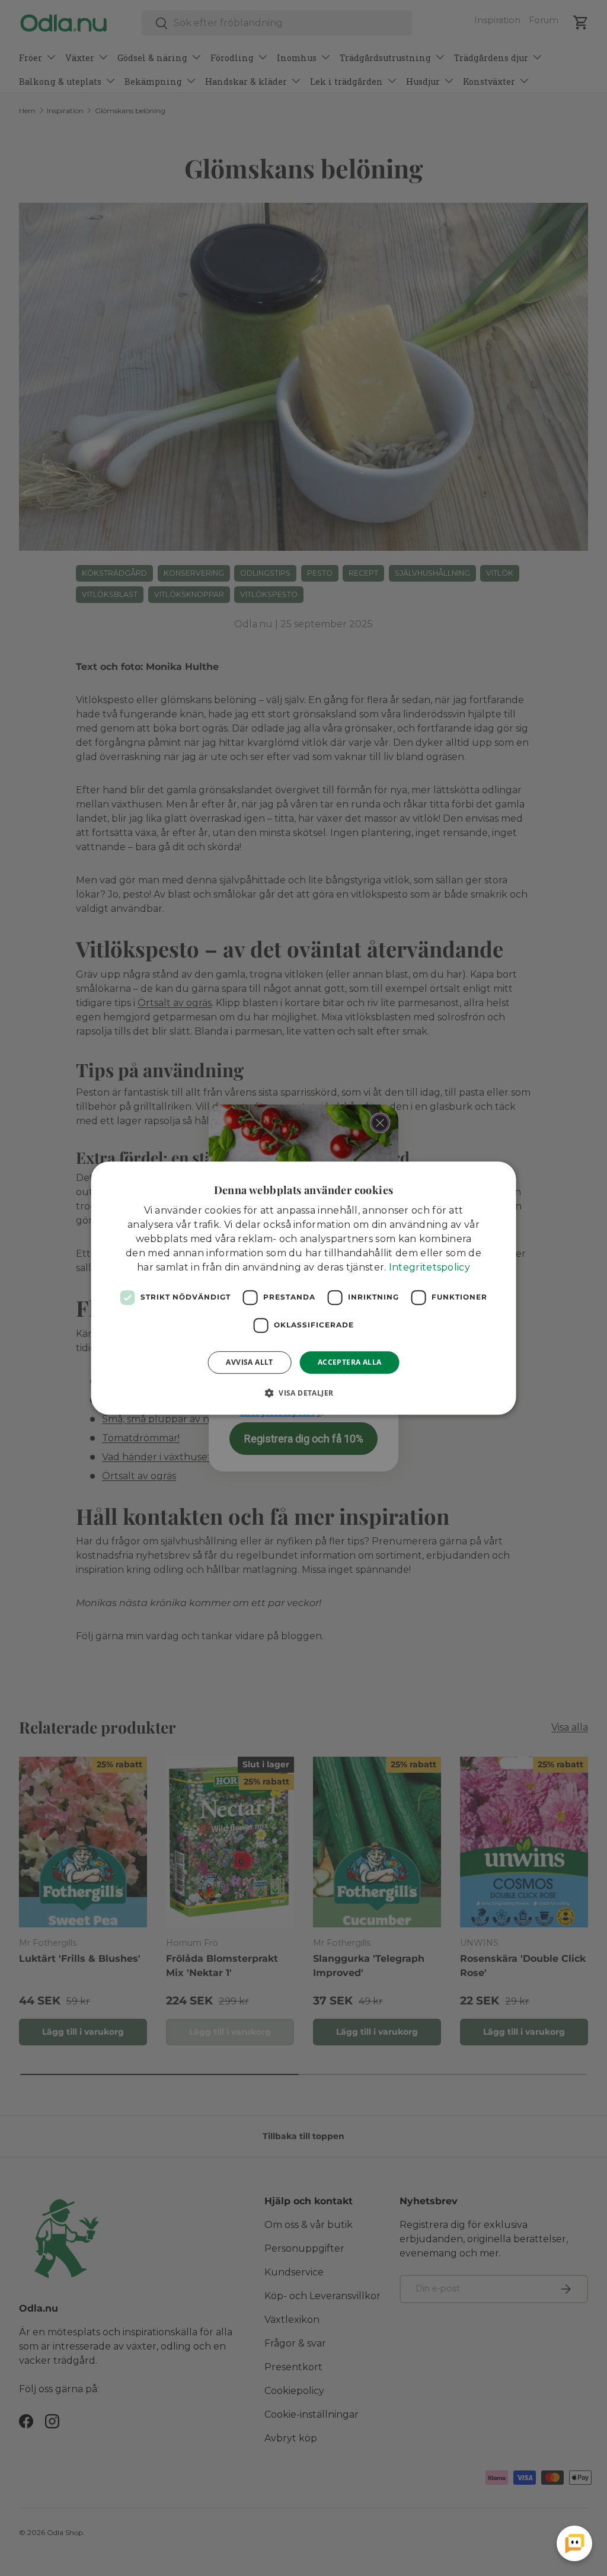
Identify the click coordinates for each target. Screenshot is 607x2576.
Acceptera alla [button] (350, 1362)
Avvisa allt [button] (249, 1362)
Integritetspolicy (429, 1267)
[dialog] (304, 1288)
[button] (304, 1393)
